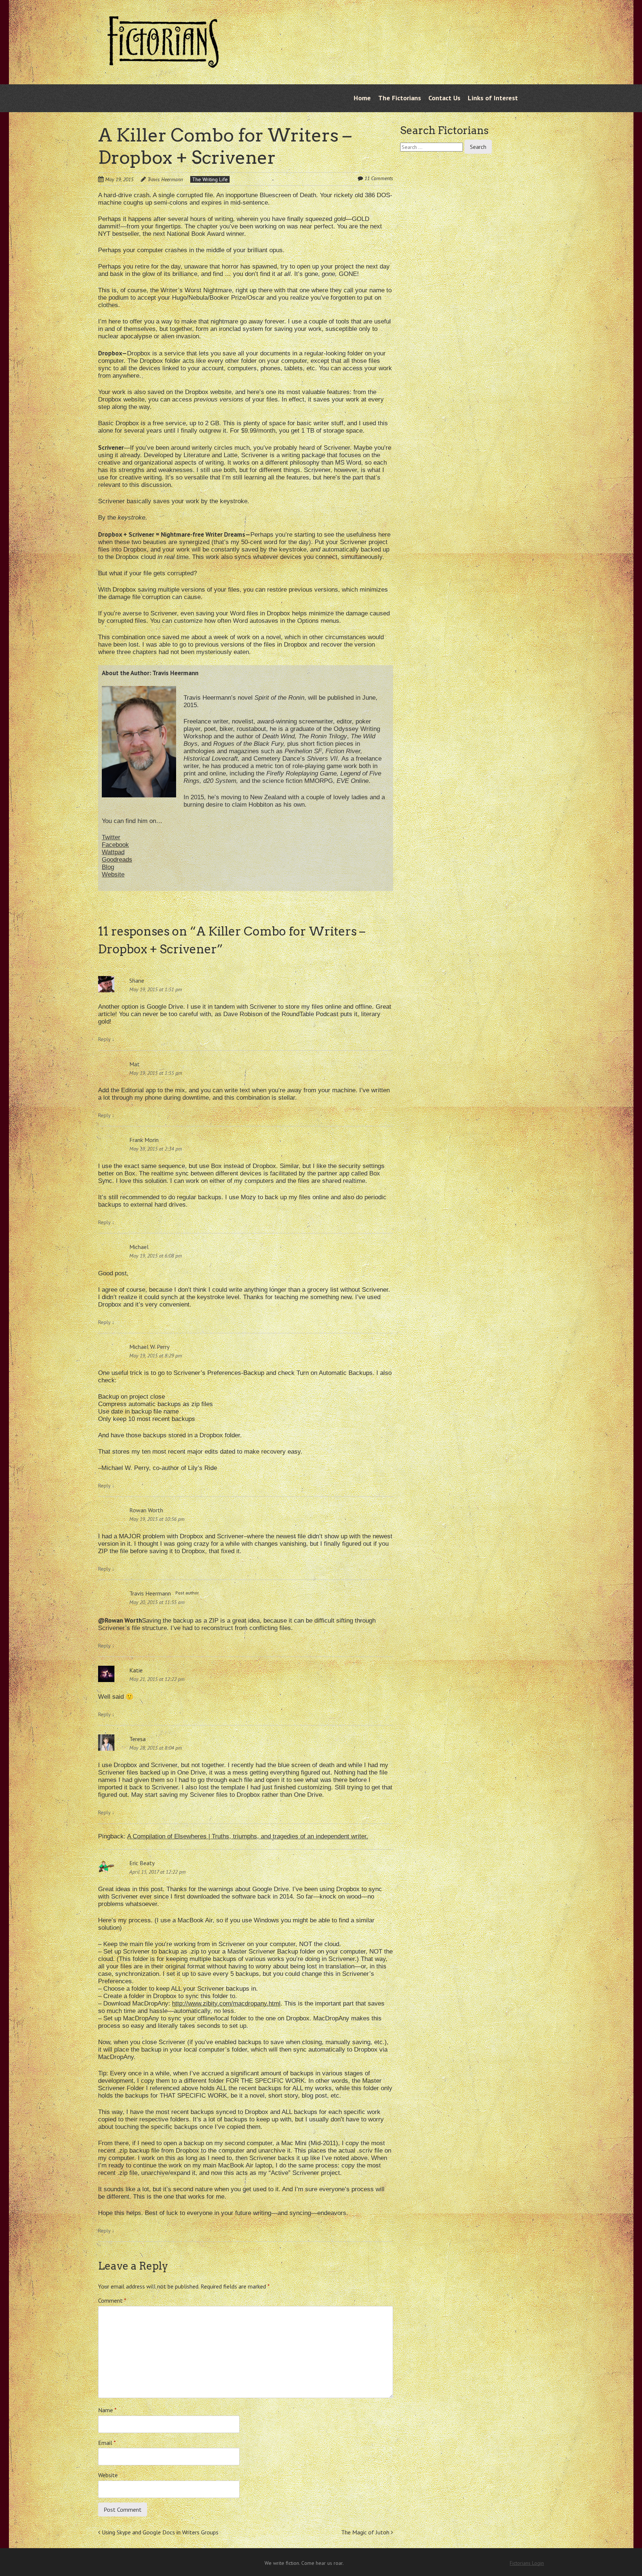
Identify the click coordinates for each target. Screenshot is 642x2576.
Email (107, 2443)
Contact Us (444, 98)
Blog (108, 867)
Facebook (115, 845)
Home (362, 98)
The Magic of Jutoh (366, 2532)
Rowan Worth (146, 1510)
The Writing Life (210, 179)
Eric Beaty (142, 1863)
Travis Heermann (165, 179)
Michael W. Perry (149, 1347)
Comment (112, 2300)
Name (107, 2410)
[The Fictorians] (163, 62)
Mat (134, 1064)
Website (113, 874)
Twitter (111, 837)
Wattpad (113, 852)
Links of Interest (493, 98)
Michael (139, 1247)
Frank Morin (144, 1140)
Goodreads (117, 860)
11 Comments (379, 178)
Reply (106, 1039)
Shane (137, 980)
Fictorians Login (527, 2563)
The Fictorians (400, 98)
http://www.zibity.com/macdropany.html (226, 2003)
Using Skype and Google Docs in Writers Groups (159, 2532)
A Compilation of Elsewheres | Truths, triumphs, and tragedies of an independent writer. (248, 1836)
